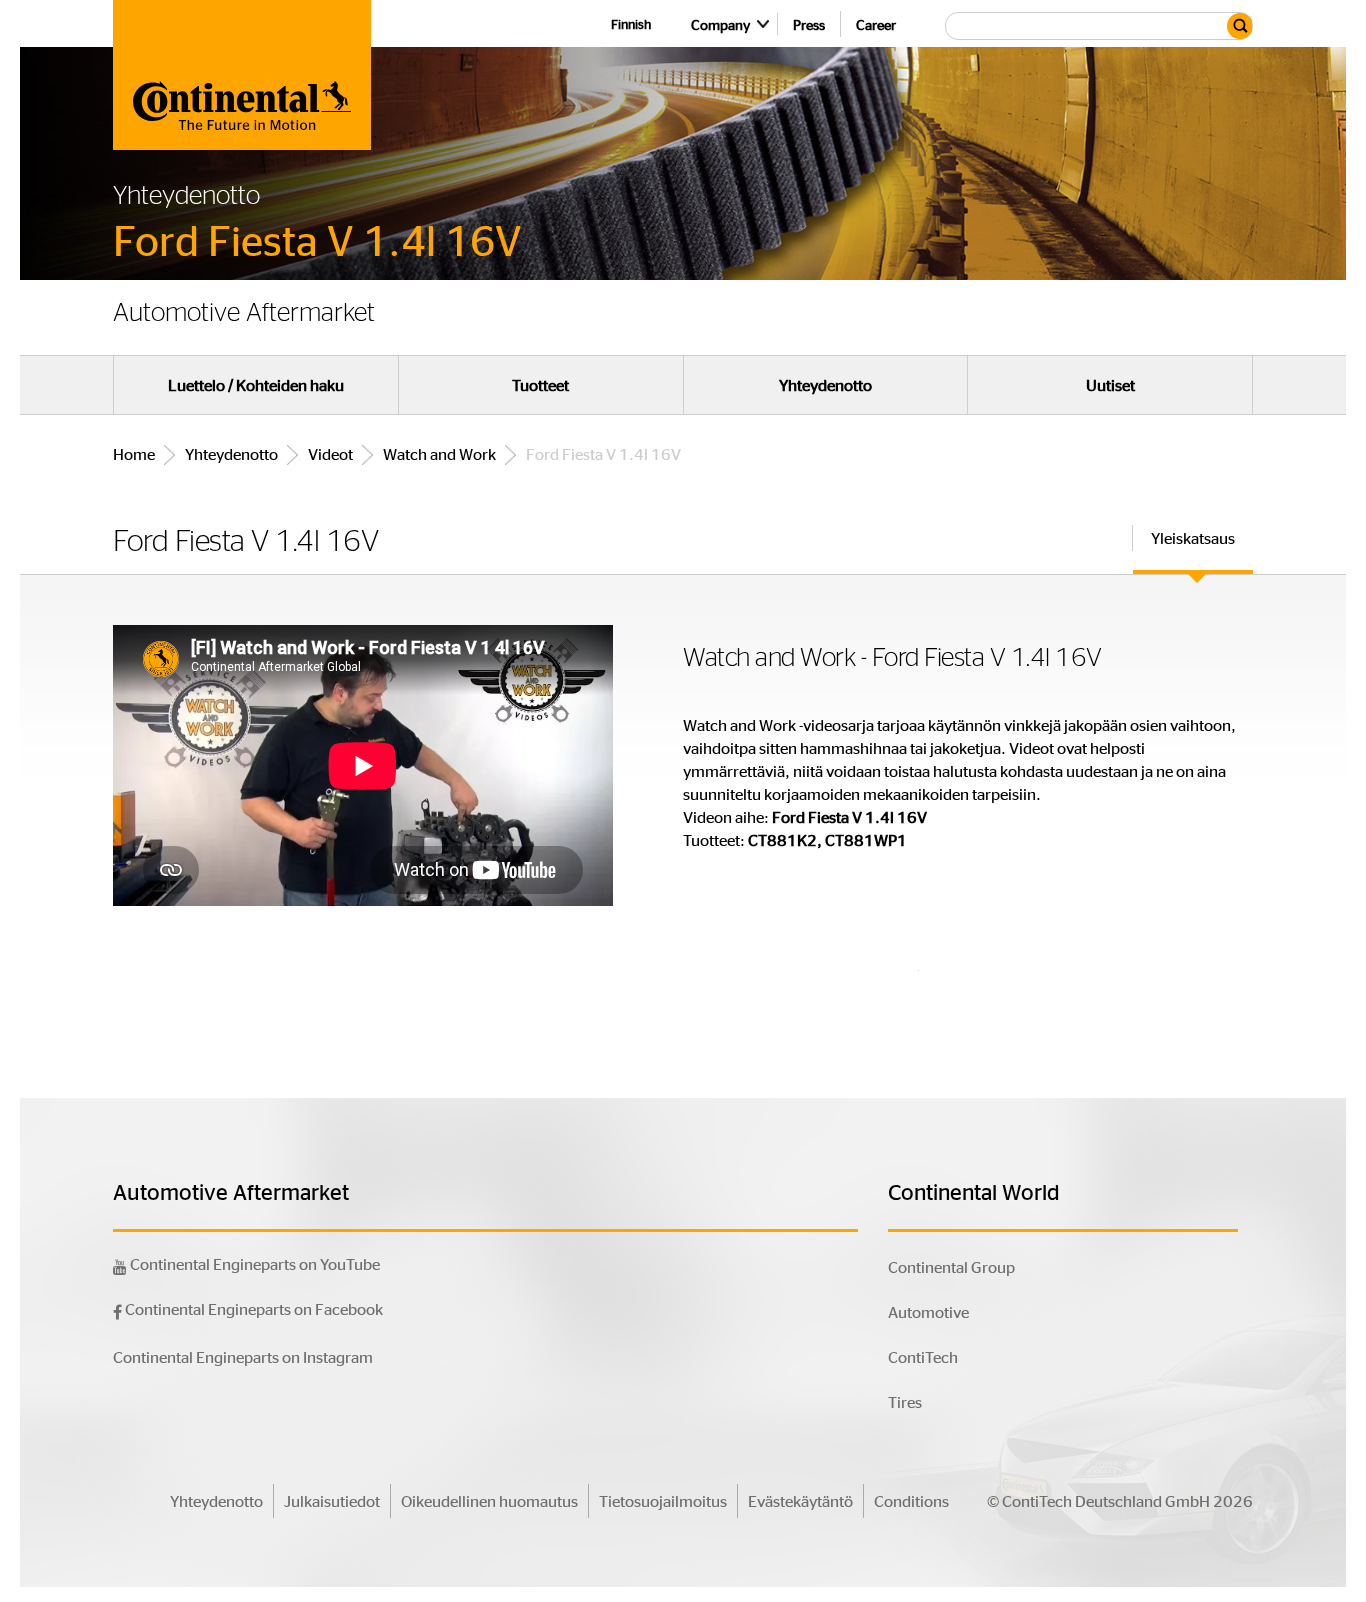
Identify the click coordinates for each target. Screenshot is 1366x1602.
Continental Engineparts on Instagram (243, 1356)
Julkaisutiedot (332, 1500)
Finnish (631, 23)
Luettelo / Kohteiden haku (256, 385)
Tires (905, 1401)
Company (720, 24)
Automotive (928, 1311)
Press (809, 24)
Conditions (911, 1500)
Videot (330, 453)
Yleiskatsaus (1193, 537)
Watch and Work (439, 453)
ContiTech (923, 1356)
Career (876, 24)
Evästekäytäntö (800, 1500)
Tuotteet (540, 385)
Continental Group (951, 1266)
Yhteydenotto (825, 385)
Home (134, 453)
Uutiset (1110, 385)
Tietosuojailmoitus (663, 1500)
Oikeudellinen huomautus (489, 1500)
